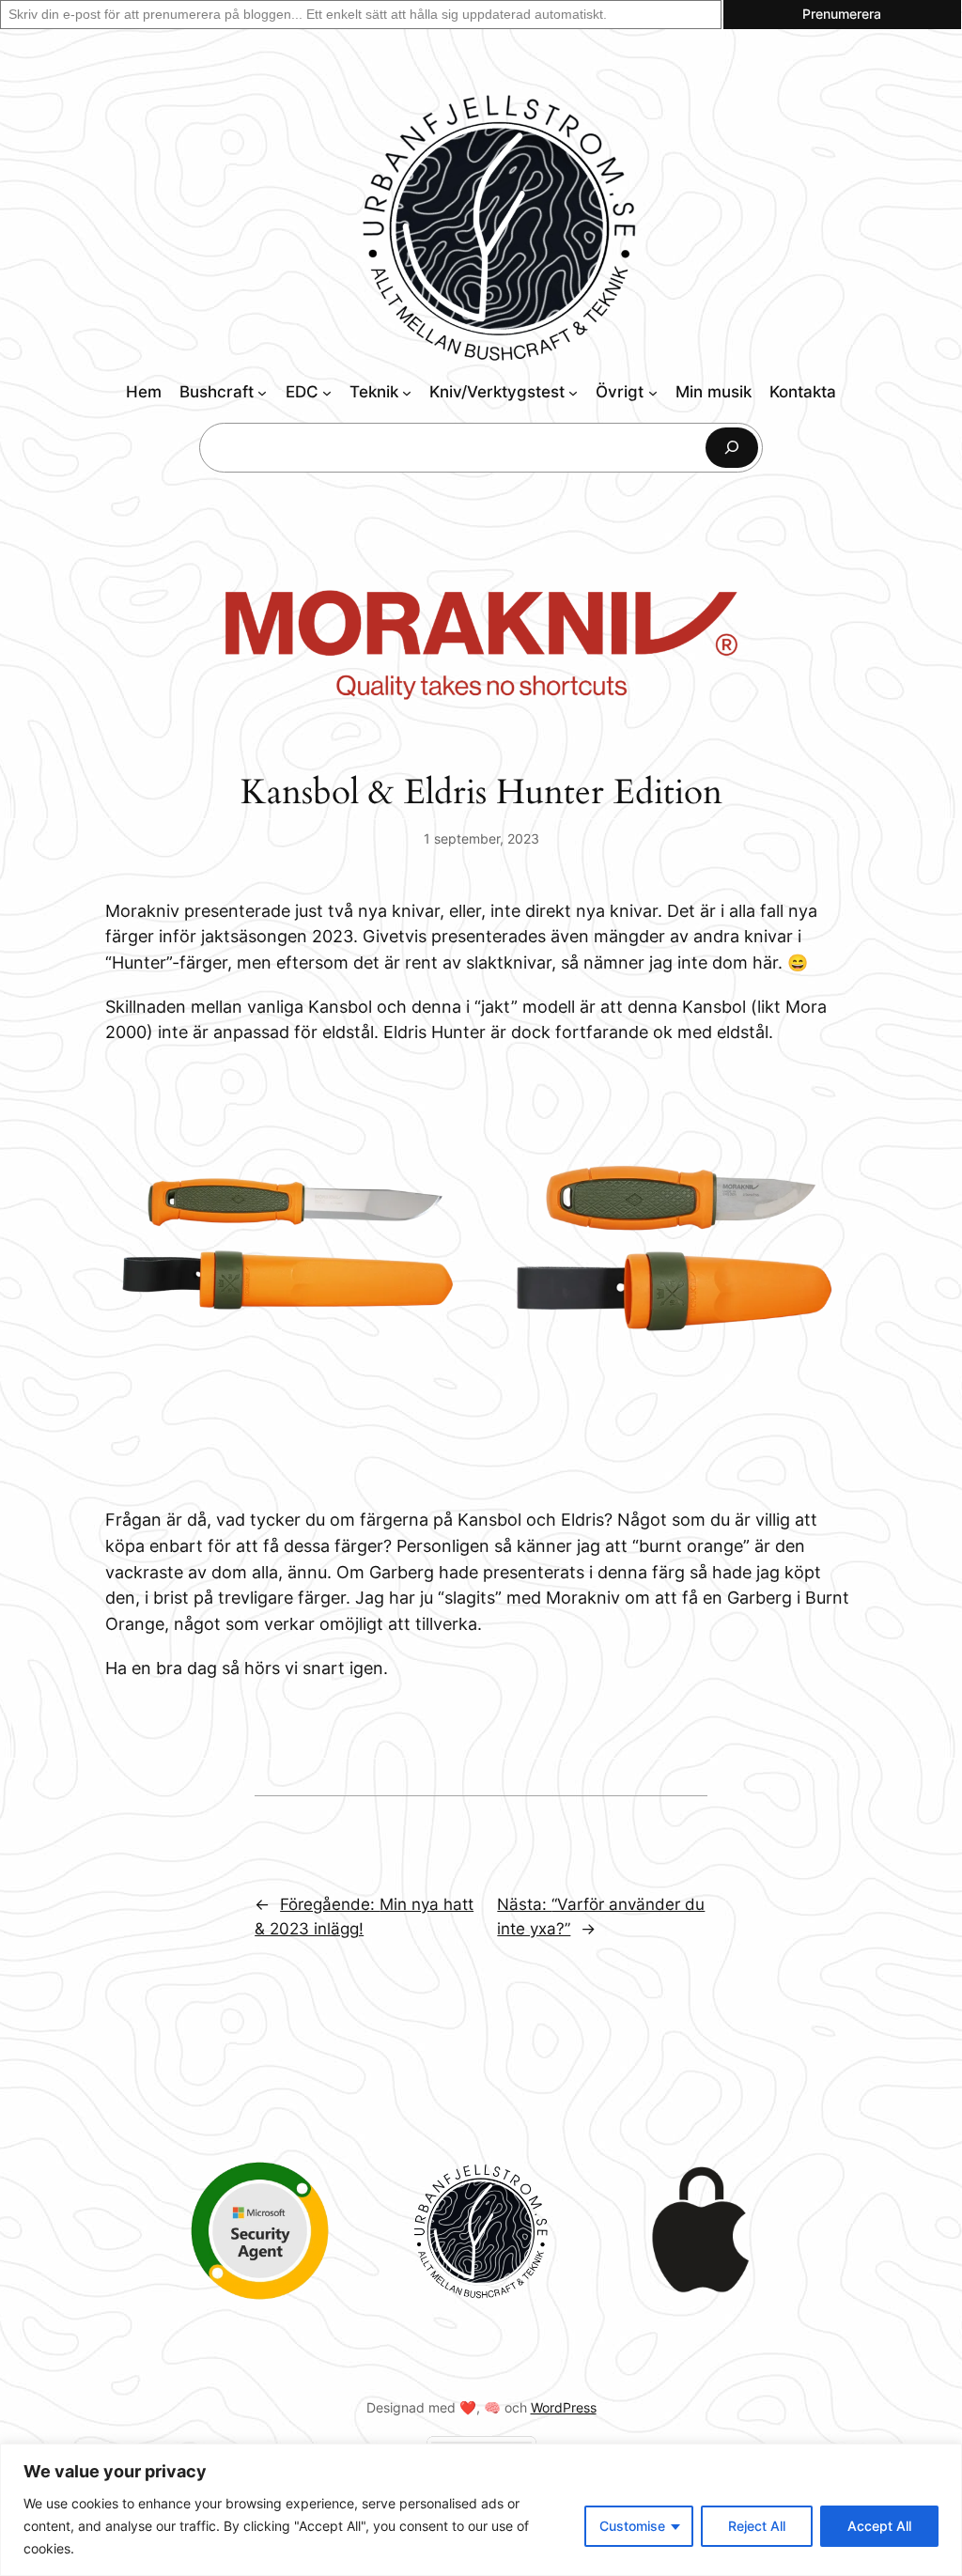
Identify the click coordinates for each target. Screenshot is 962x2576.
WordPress (564, 2407)
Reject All (757, 2526)
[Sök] (732, 448)
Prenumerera (842, 14)
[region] (481, 2510)
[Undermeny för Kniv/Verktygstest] (573, 393)
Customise (632, 2526)
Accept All (879, 2526)
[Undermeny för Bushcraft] (262, 393)
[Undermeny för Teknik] (407, 393)
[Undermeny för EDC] (327, 393)
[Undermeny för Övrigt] (653, 393)
